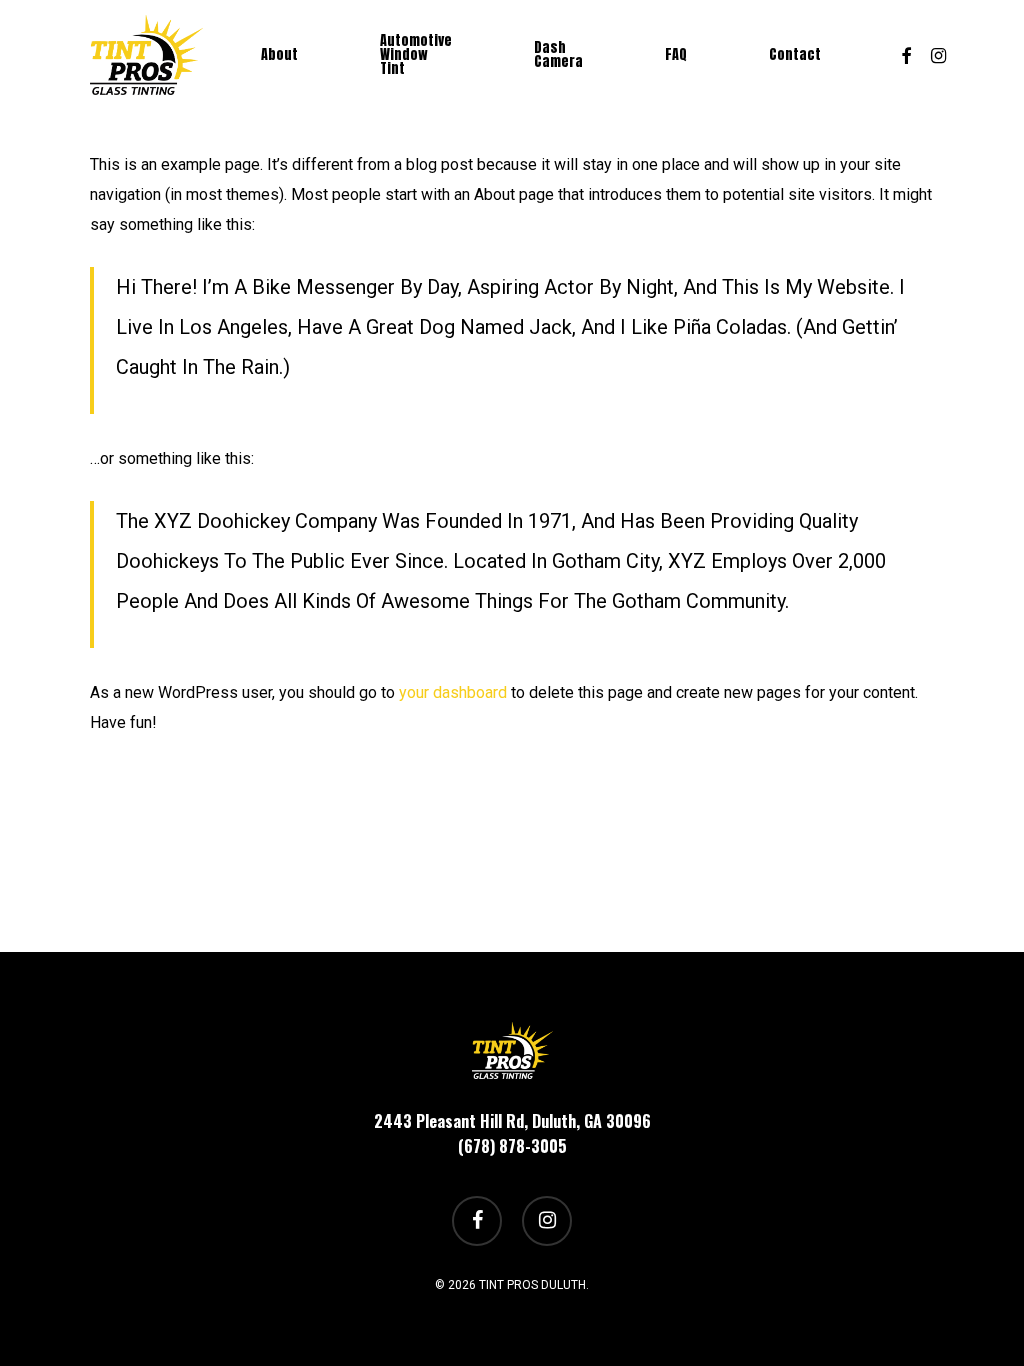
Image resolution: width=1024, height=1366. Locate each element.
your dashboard (453, 692)
